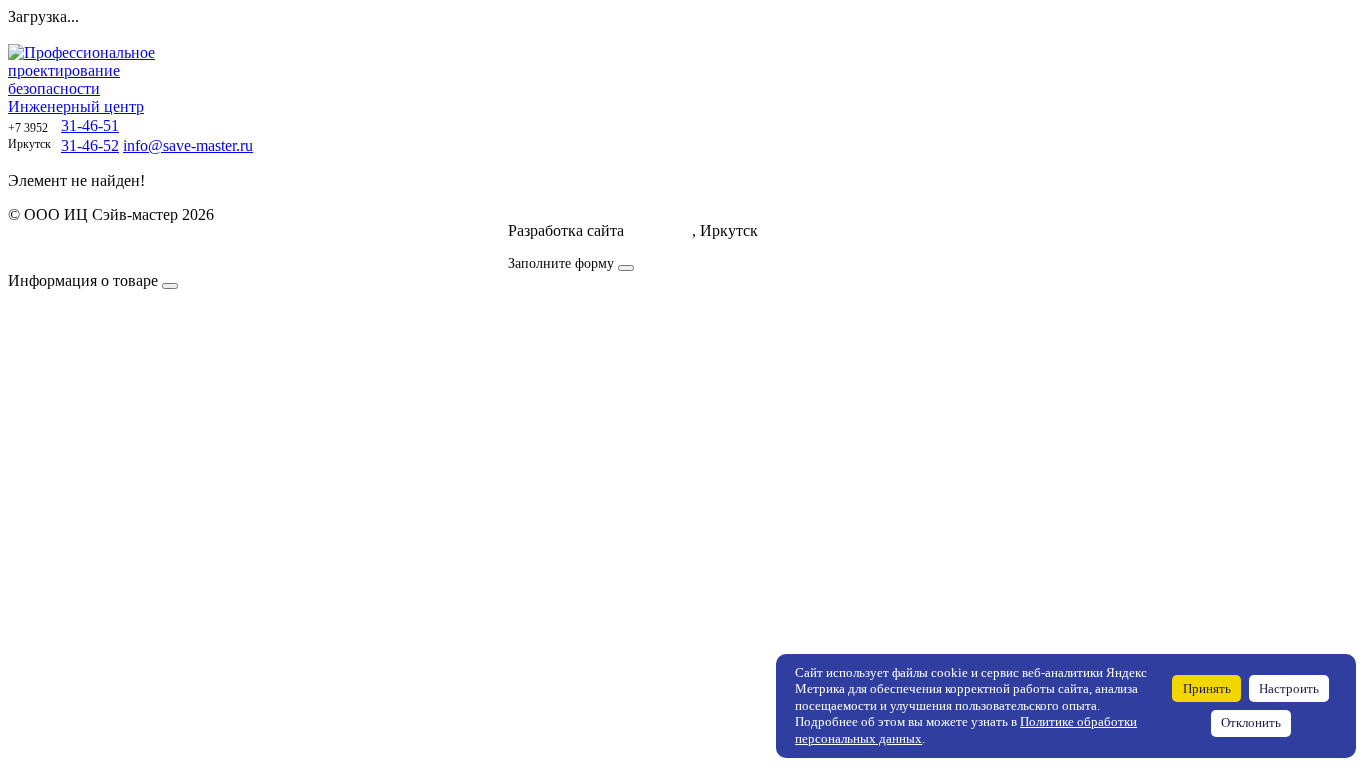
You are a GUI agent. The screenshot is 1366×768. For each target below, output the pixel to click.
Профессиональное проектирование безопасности (81, 79)
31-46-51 (90, 125)
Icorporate (660, 230)
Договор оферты (64, 250)
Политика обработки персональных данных (158, 232)
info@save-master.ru (188, 145)
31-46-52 (90, 145)
